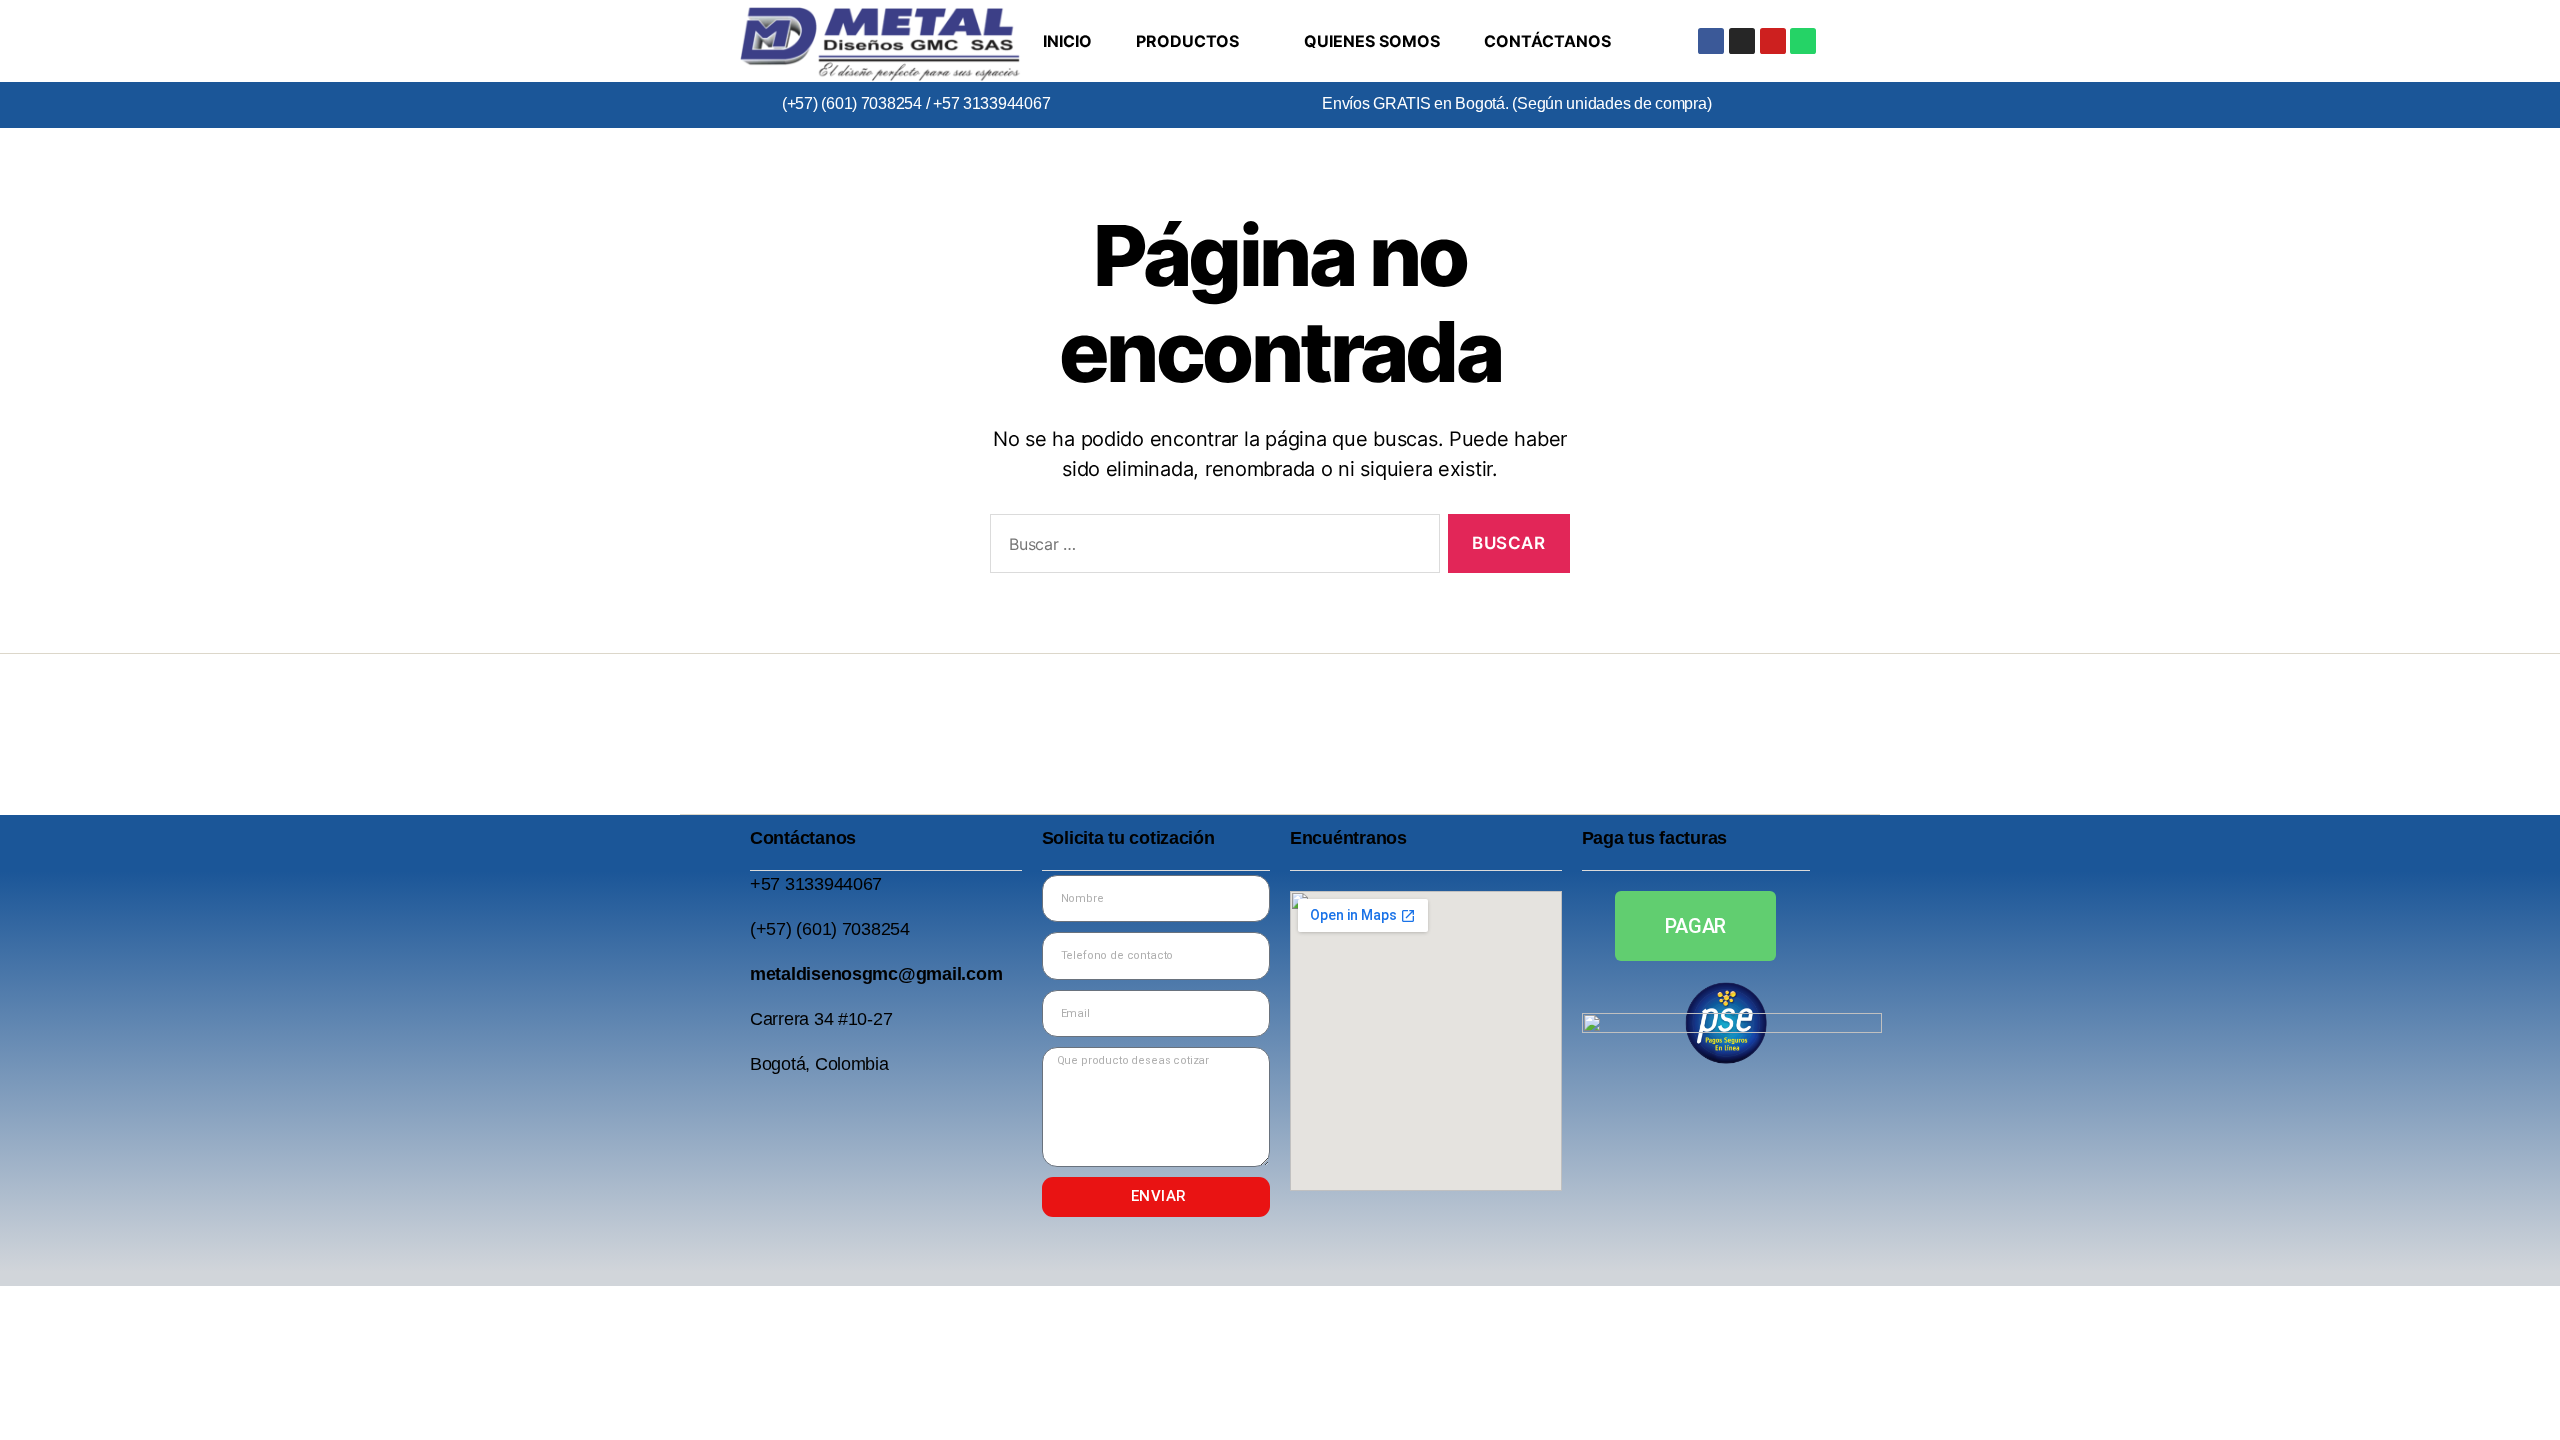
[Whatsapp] (1803, 41)
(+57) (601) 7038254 (852, 103)
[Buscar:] (1211, 547)
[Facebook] (1711, 41)
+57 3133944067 (989, 103)
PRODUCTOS (1187, 41)
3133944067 (833, 884)
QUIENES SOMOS (1372, 41)
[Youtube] (1773, 41)
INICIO (1067, 41)
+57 (767, 884)
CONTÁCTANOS (1547, 41)
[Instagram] (1742, 41)
